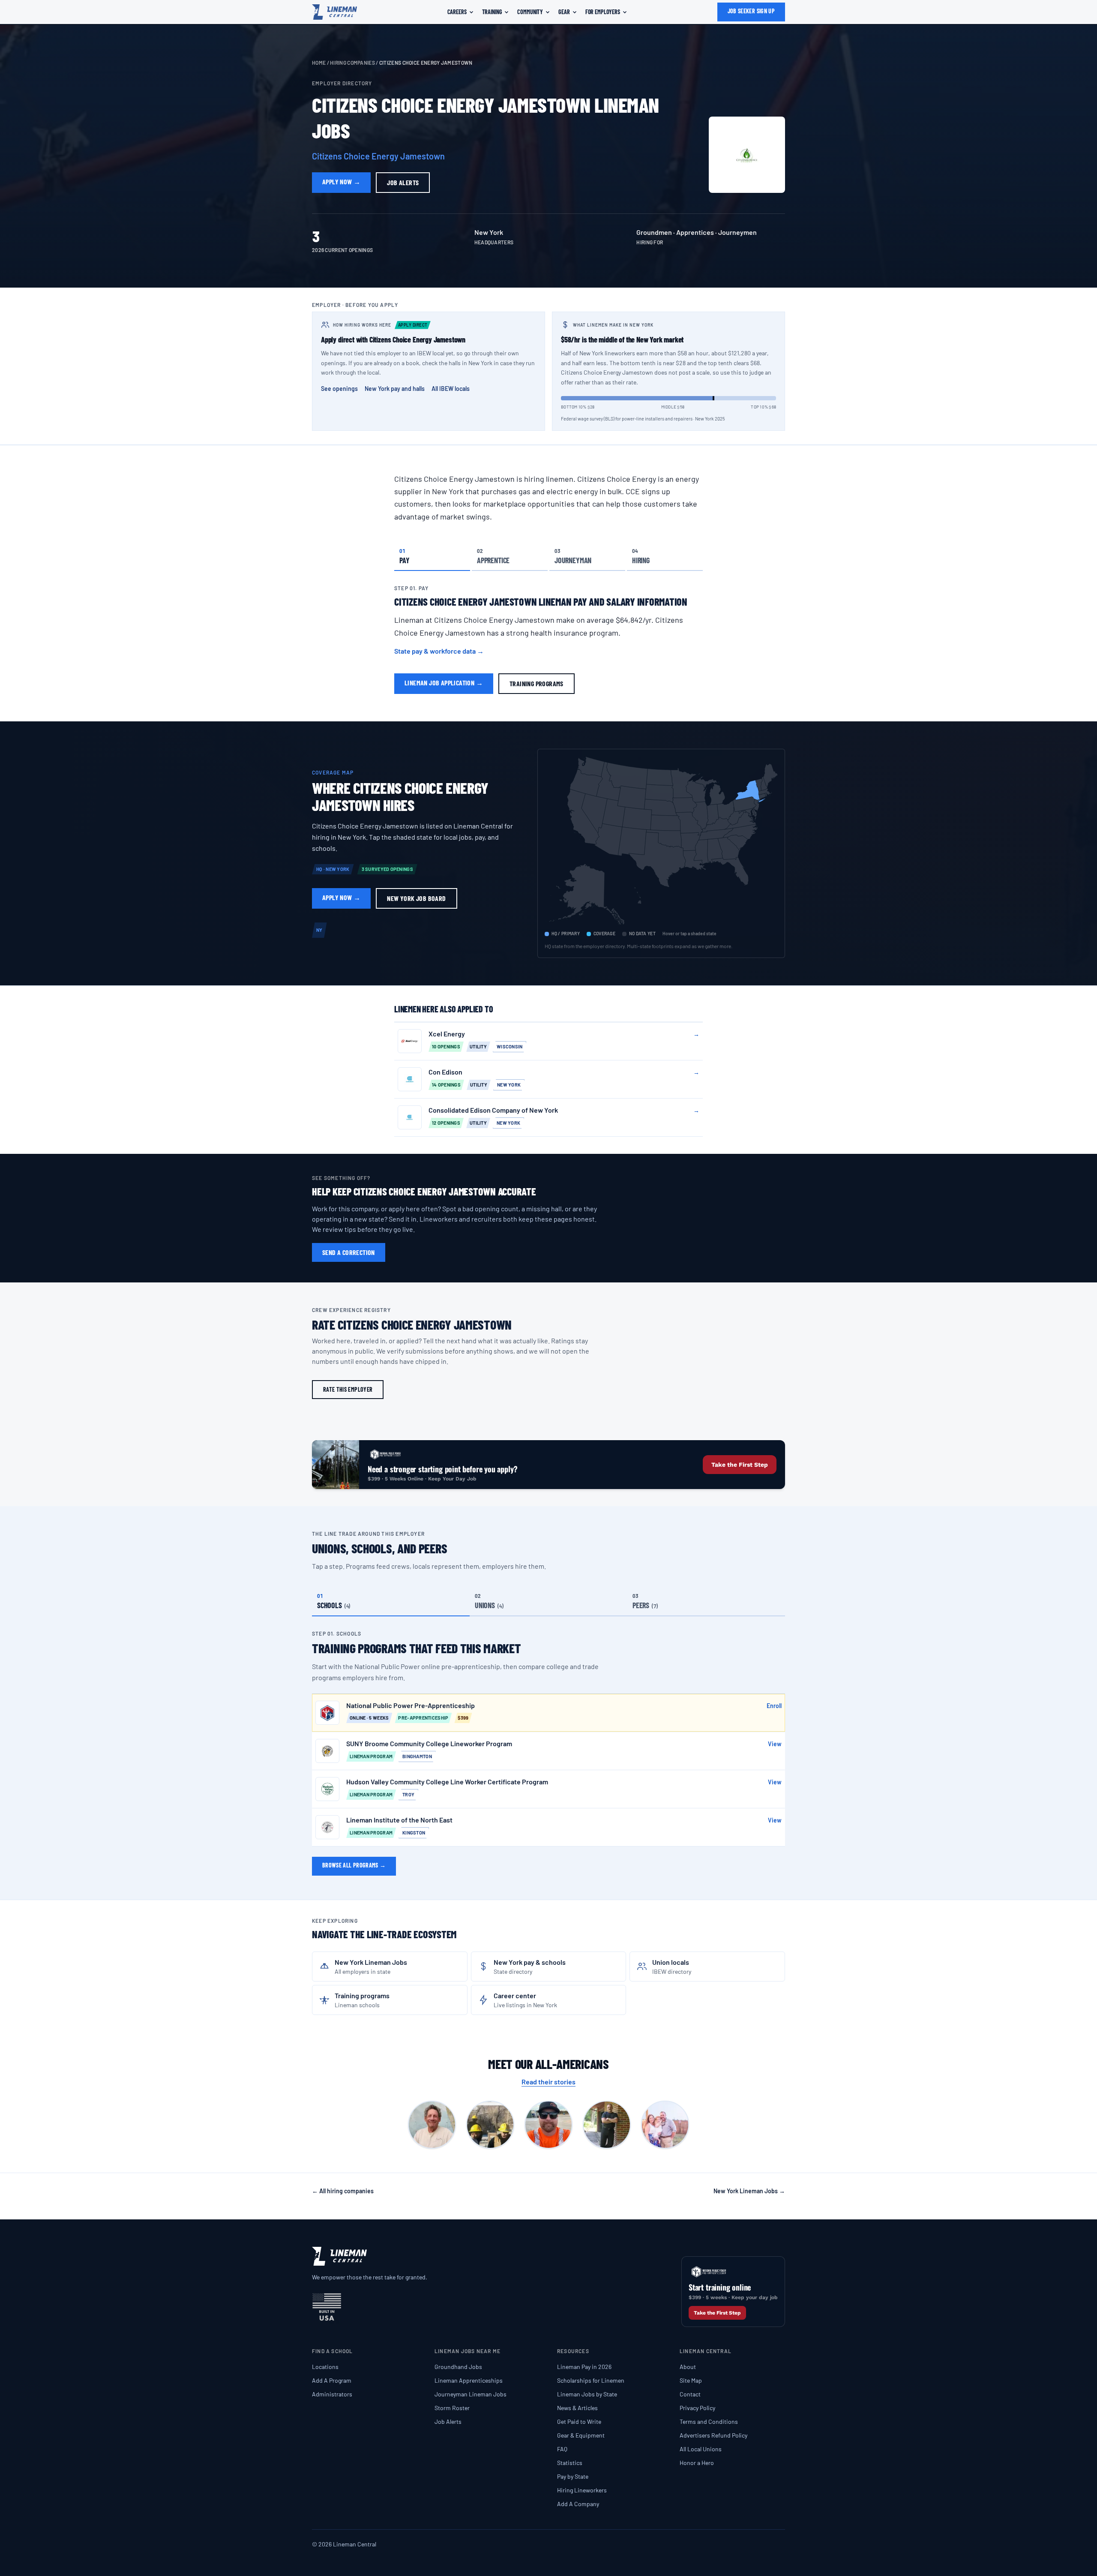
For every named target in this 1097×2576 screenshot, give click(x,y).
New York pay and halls (395, 389)
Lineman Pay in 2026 (584, 2367)
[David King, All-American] (490, 2125)
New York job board (416, 898)
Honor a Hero (697, 2463)
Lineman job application (444, 683)
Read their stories (548, 2082)
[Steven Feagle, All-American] (665, 2125)
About (688, 2367)
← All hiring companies (343, 2191)
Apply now (341, 182)
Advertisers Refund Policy (713, 2435)
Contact (690, 2394)
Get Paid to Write (579, 2421)
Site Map (691, 2380)
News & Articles (577, 2408)
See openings (339, 389)
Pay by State (573, 2476)
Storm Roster (452, 2408)
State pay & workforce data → (439, 651)
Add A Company (578, 2504)
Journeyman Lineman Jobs (471, 2394)
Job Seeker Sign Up (751, 11)
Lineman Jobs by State (587, 2394)
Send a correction (349, 1252)
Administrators (332, 2394)
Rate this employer (348, 1389)
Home (319, 63)
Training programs (537, 683)
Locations (325, 2367)
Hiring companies (352, 63)
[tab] (432, 556)
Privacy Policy (697, 2408)
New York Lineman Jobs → (749, 2191)
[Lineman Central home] (334, 12)
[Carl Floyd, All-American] (432, 2125)
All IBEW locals (451, 389)
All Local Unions (701, 2449)
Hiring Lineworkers (582, 2490)
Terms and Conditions (709, 2421)
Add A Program (332, 2380)
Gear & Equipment (581, 2435)
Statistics (570, 2463)
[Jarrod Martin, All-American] (548, 2125)
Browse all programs (354, 1865)
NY (319, 930)
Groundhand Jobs (458, 2367)
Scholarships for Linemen (591, 2380)
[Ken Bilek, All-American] (607, 2125)
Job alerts (403, 182)
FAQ (562, 2449)
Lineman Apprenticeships (469, 2380)
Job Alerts (448, 2421)
